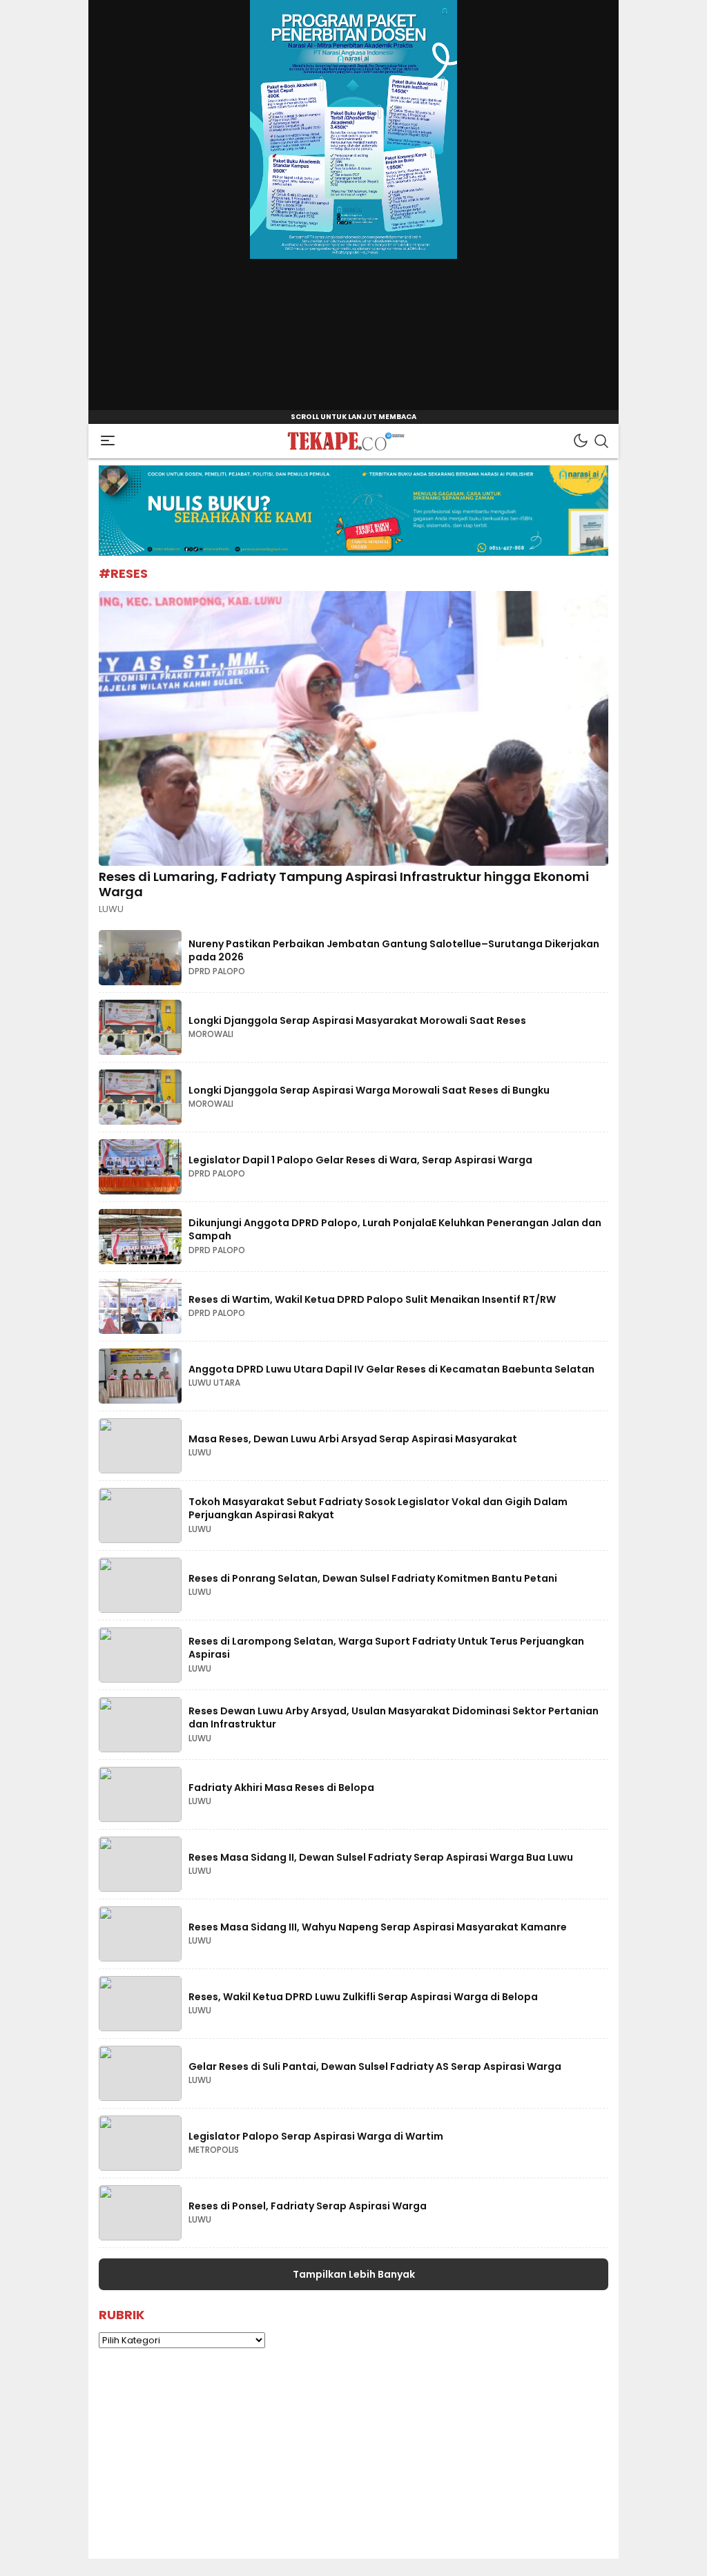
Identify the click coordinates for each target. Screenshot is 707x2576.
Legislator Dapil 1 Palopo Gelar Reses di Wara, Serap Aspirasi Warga (360, 1160)
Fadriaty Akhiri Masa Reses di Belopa (281, 1788)
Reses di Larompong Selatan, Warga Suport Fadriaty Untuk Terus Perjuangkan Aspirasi (386, 1648)
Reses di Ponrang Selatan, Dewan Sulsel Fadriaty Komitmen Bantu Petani (373, 1578)
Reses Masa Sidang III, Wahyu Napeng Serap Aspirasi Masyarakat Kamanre (378, 1927)
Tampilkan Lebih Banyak (354, 2274)
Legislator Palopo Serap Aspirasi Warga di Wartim (316, 2136)
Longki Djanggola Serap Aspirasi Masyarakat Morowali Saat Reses (357, 1020)
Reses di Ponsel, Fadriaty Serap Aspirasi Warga (308, 2206)
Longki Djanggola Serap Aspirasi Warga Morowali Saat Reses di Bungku (369, 1090)
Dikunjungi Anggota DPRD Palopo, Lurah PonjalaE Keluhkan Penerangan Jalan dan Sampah (395, 1230)
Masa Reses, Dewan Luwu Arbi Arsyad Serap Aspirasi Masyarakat (353, 1439)
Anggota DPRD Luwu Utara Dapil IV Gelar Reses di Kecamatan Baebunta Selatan (391, 1369)
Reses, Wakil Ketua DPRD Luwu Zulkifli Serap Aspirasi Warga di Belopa (363, 1997)
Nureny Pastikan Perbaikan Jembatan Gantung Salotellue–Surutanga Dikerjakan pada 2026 (394, 951)
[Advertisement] (353, 2462)
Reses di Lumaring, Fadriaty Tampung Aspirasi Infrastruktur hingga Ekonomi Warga (344, 884)
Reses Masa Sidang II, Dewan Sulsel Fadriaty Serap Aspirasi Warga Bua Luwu (381, 1857)
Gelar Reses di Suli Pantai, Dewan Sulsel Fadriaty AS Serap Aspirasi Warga (375, 2066)
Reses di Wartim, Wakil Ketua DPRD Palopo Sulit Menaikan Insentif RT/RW (372, 1299)
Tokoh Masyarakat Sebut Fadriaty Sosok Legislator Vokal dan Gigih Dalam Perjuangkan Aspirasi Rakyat (378, 1509)
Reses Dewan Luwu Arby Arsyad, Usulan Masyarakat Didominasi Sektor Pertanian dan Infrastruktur (394, 1718)
